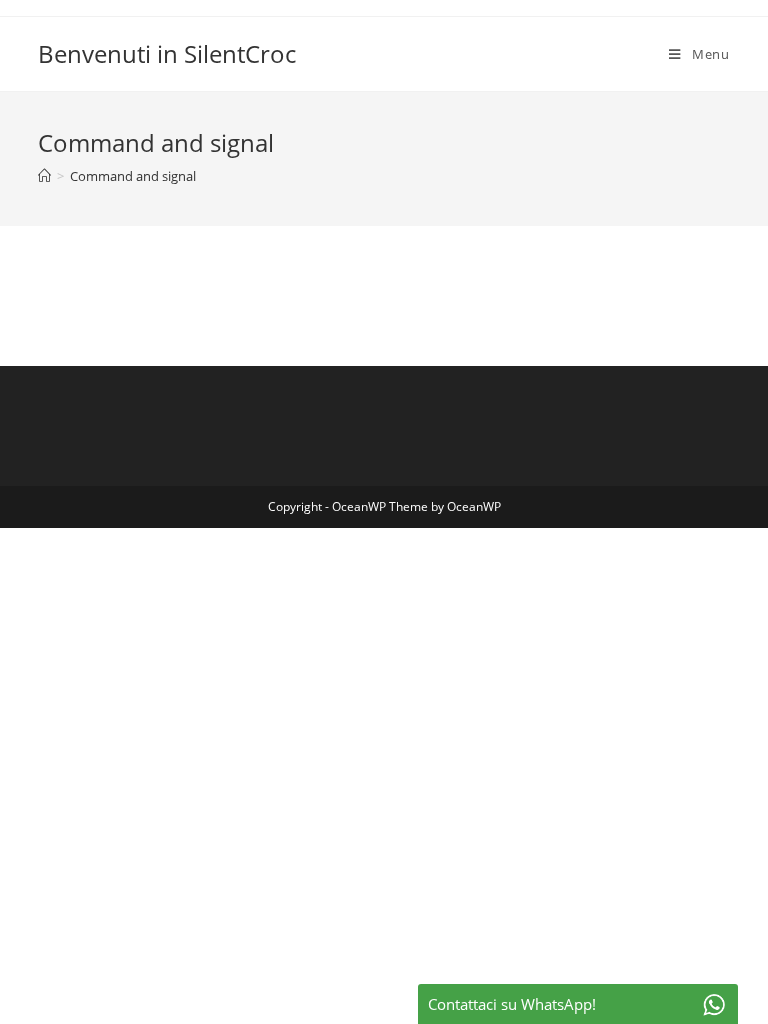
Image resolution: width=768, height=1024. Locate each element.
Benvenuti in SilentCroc (167, 53)
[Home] (44, 176)
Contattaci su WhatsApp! (512, 1004)
